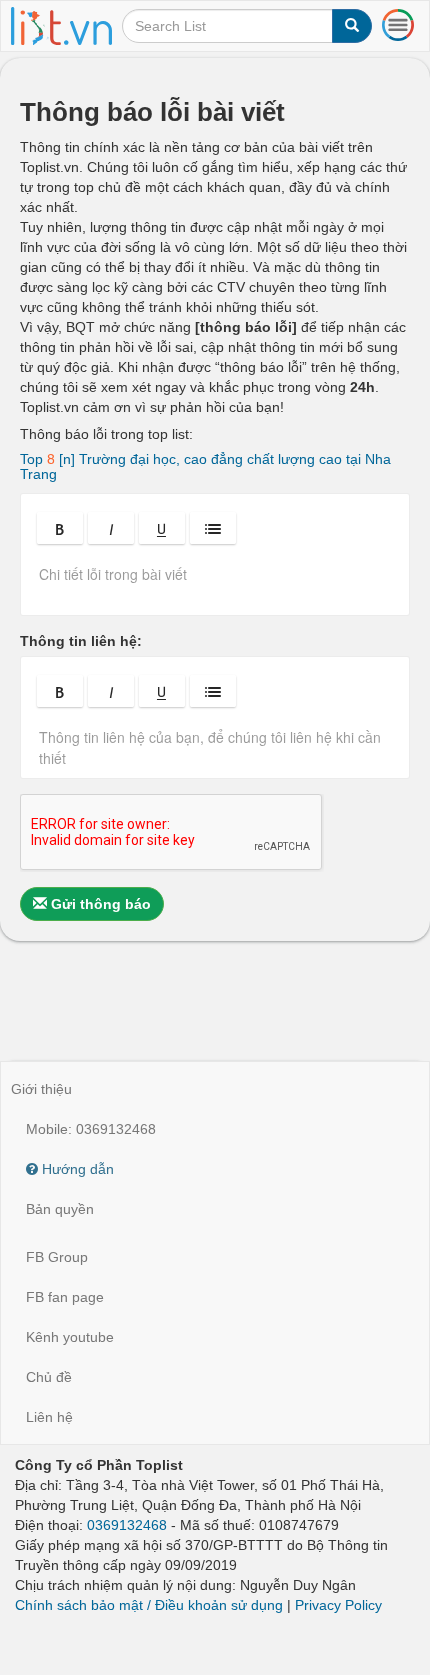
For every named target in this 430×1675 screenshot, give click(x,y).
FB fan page (65, 1297)
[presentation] (215, 581)
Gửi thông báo (99, 904)
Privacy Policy (338, 1605)
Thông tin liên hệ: (81, 641)
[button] (60, 528)
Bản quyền (60, 1209)
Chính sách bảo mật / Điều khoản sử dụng (149, 1605)
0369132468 (127, 1525)
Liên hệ (49, 1417)
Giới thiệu (41, 1089)
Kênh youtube (70, 1337)
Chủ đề (49, 1377)
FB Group (57, 1257)
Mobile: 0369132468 (91, 1129)
